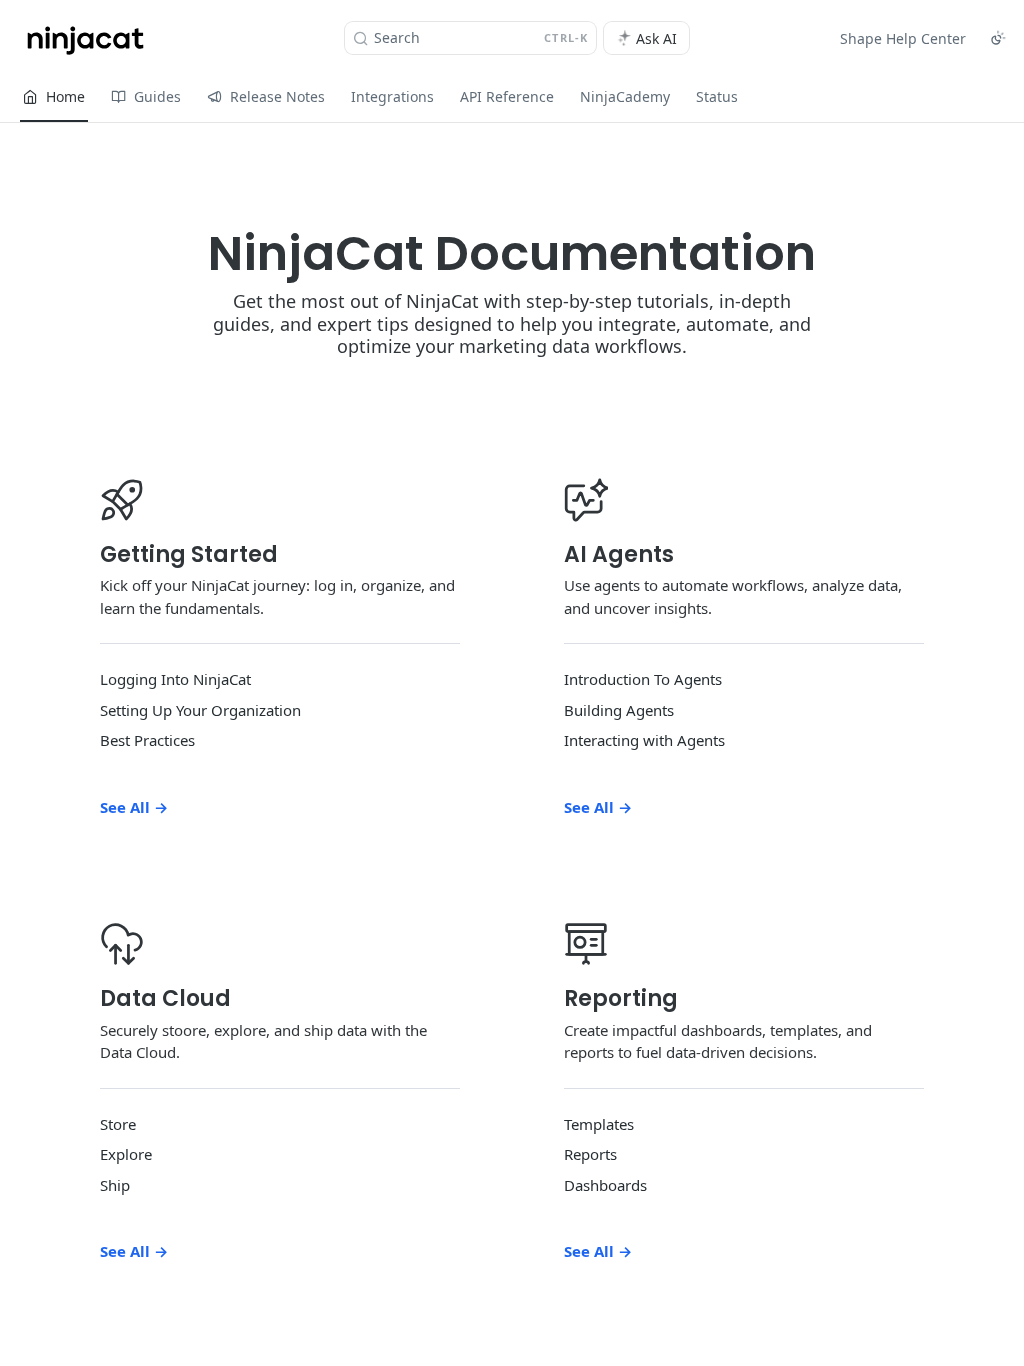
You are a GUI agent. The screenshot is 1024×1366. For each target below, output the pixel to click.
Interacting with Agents (644, 740)
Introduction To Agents (643, 679)
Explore (126, 1154)
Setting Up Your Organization (200, 710)
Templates (599, 1124)
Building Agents (619, 710)
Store (118, 1124)
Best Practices (147, 740)
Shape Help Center (903, 38)
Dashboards (605, 1185)
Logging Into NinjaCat (175, 679)
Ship (115, 1185)
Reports (590, 1154)
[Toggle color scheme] (998, 38)
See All (134, 807)
